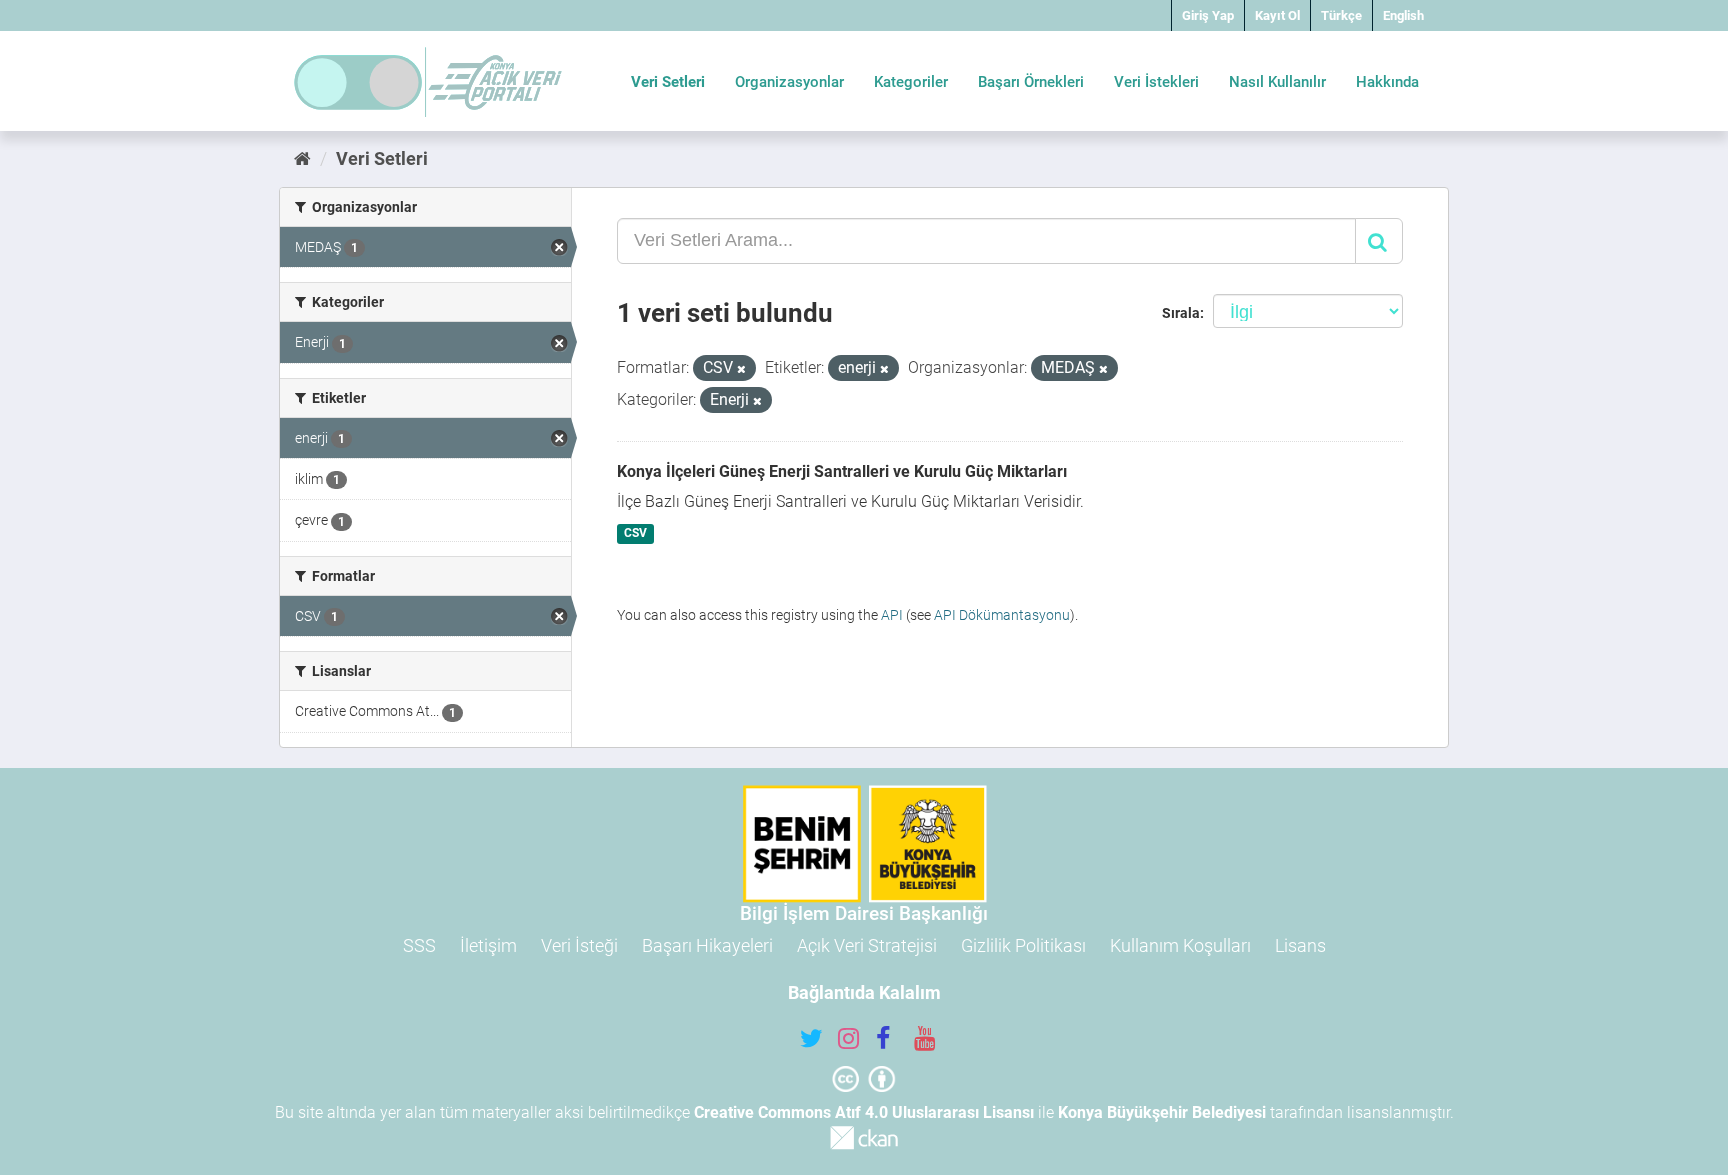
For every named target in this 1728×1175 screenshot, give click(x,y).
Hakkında (1387, 82)
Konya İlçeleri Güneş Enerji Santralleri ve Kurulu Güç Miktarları (842, 471)
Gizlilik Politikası (1023, 945)
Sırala (1181, 313)
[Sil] (741, 369)
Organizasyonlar (789, 82)
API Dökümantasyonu (1002, 615)
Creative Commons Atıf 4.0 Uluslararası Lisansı (864, 1112)
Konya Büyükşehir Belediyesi (1162, 1112)
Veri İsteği (579, 945)
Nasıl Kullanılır (1277, 82)
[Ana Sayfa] (302, 158)
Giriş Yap (1208, 15)
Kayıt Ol (1277, 15)
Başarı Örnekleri (1031, 82)
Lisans (1300, 945)
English (1403, 15)
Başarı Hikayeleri (707, 945)
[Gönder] (1379, 241)
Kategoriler (911, 82)
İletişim (488, 945)
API (892, 615)
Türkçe (1341, 15)
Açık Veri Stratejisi (867, 945)
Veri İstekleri (1156, 82)
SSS (419, 945)
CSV (635, 534)
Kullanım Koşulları (1180, 945)
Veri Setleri (668, 82)
